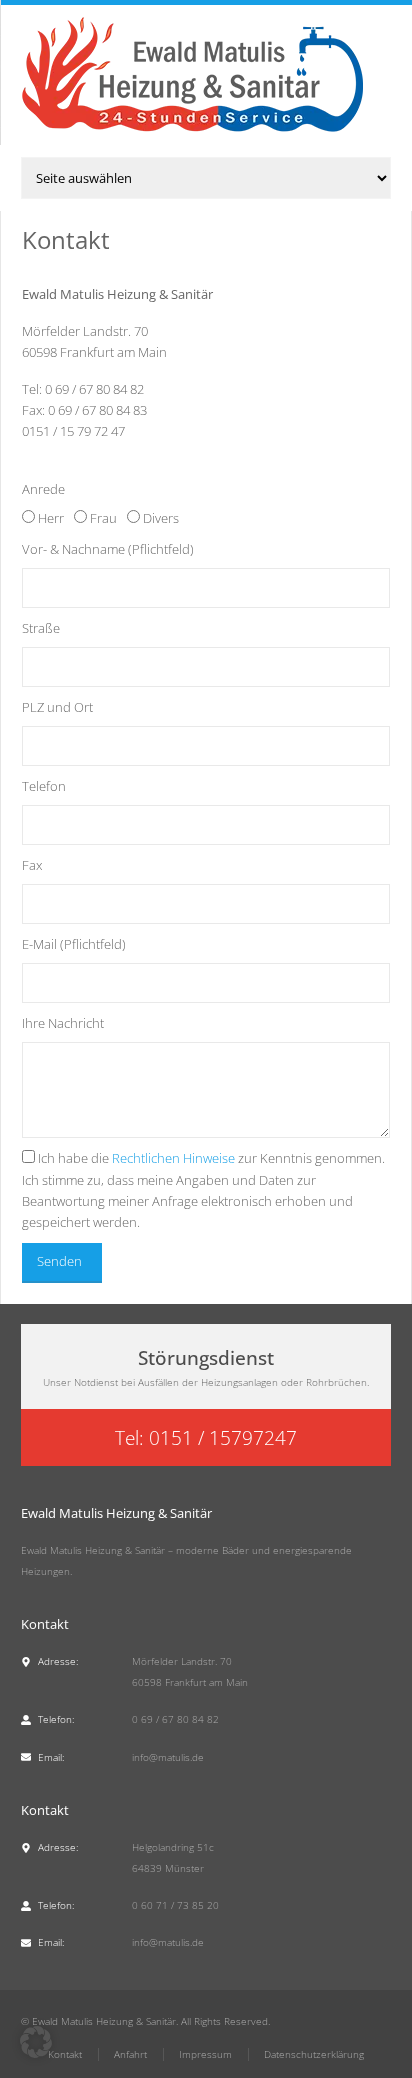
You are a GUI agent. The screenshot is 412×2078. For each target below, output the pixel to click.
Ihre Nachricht (63, 1023)
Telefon (44, 786)
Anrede (43, 489)
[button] (36, 2042)
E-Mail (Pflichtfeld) (74, 944)
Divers (161, 518)
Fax (32, 865)
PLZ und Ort (57, 707)
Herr (51, 518)
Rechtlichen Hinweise (173, 1158)
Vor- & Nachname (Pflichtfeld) (108, 549)
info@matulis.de (168, 1757)
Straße (41, 628)
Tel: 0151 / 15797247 (206, 1437)
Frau (103, 518)
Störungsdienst (206, 1357)
